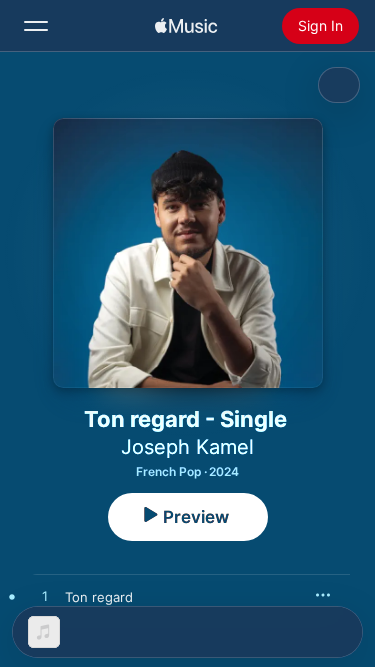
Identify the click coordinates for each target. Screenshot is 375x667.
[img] (186, 26)
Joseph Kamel (187, 447)
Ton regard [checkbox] (99, 597)
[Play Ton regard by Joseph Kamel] (45, 597)
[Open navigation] (36, 26)
